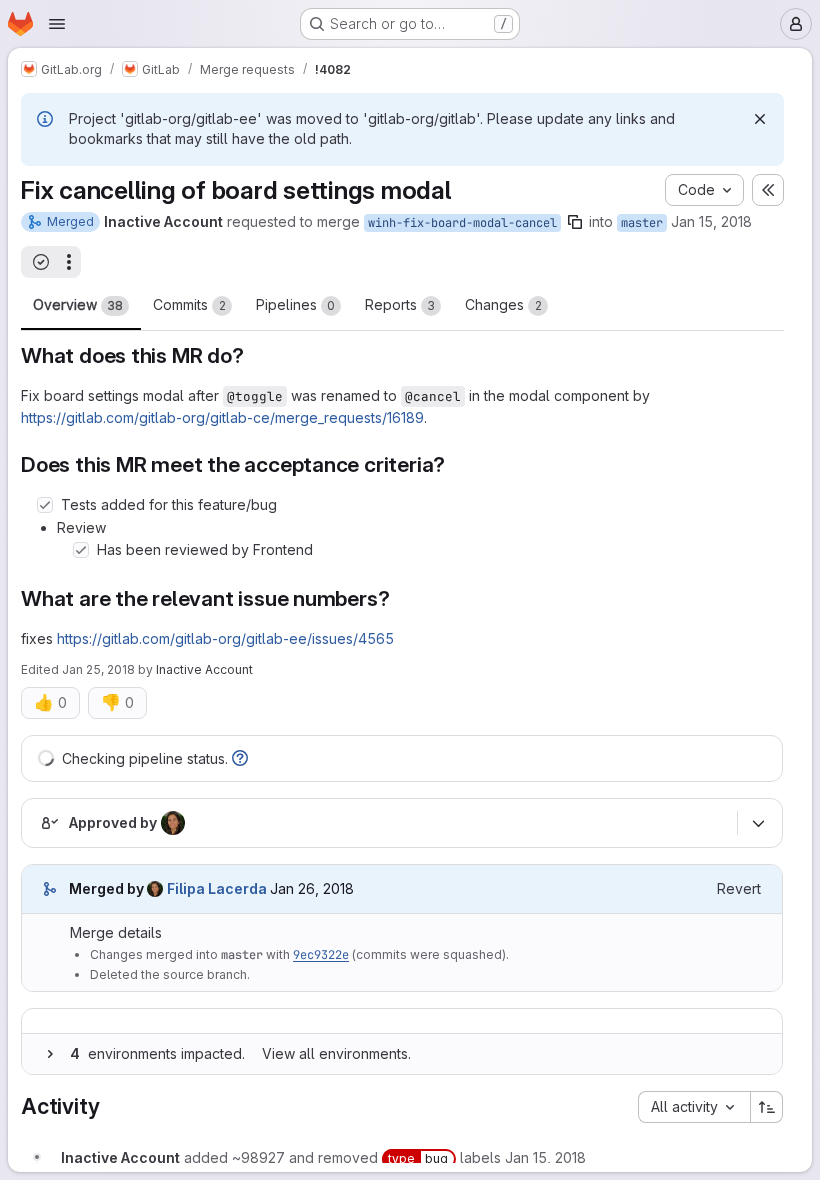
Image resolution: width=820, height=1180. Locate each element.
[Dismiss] (760, 119)
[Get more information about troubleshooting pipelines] (240, 758)
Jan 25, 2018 (98, 669)
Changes (503, 304)
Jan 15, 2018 (711, 221)
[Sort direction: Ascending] (767, 1107)
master (642, 223)
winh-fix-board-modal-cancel (462, 223)
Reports (400, 304)
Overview (78, 304)
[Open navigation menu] (57, 24)
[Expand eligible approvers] (758, 823)
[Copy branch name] (575, 222)
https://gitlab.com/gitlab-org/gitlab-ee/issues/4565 (225, 638)
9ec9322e (321, 955)
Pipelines (295, 304)
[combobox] (694, 1107)
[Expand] (50, 1054)
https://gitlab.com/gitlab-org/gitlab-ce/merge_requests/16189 (222, 417)
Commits (189, 304)
